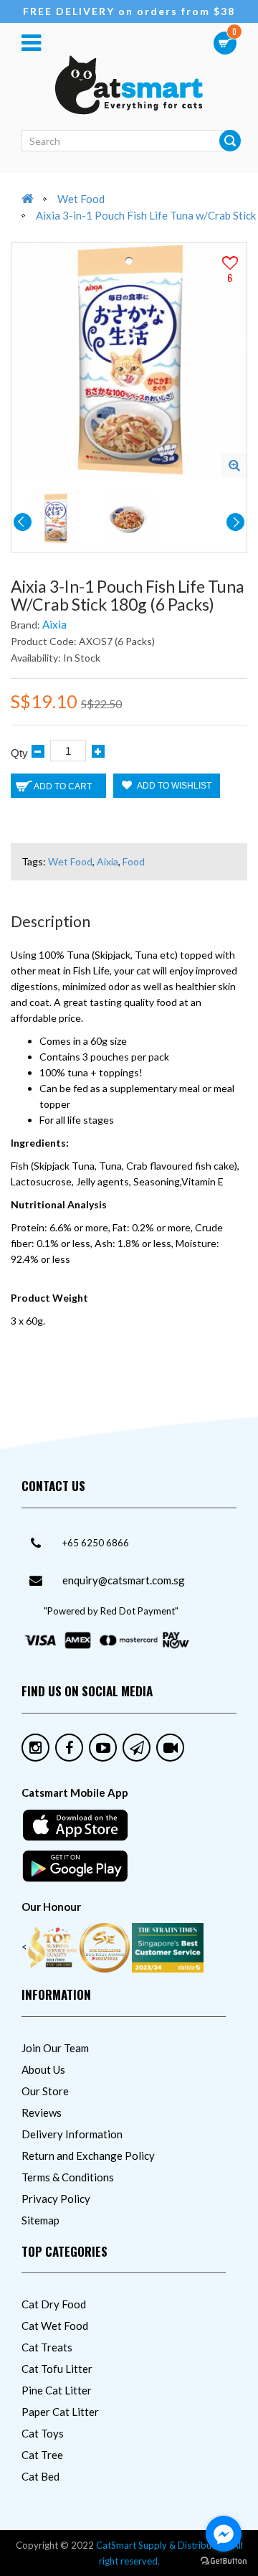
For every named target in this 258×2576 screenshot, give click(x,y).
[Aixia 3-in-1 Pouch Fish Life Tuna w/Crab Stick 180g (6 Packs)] (234, 465)
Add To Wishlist (173, 786)
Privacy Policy (56, 2199)
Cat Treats (47, 2347)
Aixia (54, 624)
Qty (19, 753)
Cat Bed (40, 2476)
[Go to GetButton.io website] (224, 2561)
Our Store (45, 2091)
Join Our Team (55, 2048)
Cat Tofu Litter (57, 2369)
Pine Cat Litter (57, 2390)
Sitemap (40, 2220)
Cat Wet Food (55, 2326)
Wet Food (81, 199)
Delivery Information (72, 2134)
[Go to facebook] (224, 2534)
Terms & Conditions (68, 2177)
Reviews (42, 2112)
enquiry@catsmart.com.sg (124, 1580)
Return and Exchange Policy (88, 2156)
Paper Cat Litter (60, 2412)
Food (134, 861)
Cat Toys (43, 2433)
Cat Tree (42, 2455)
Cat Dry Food (54, 2304)
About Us (43, 2069)
